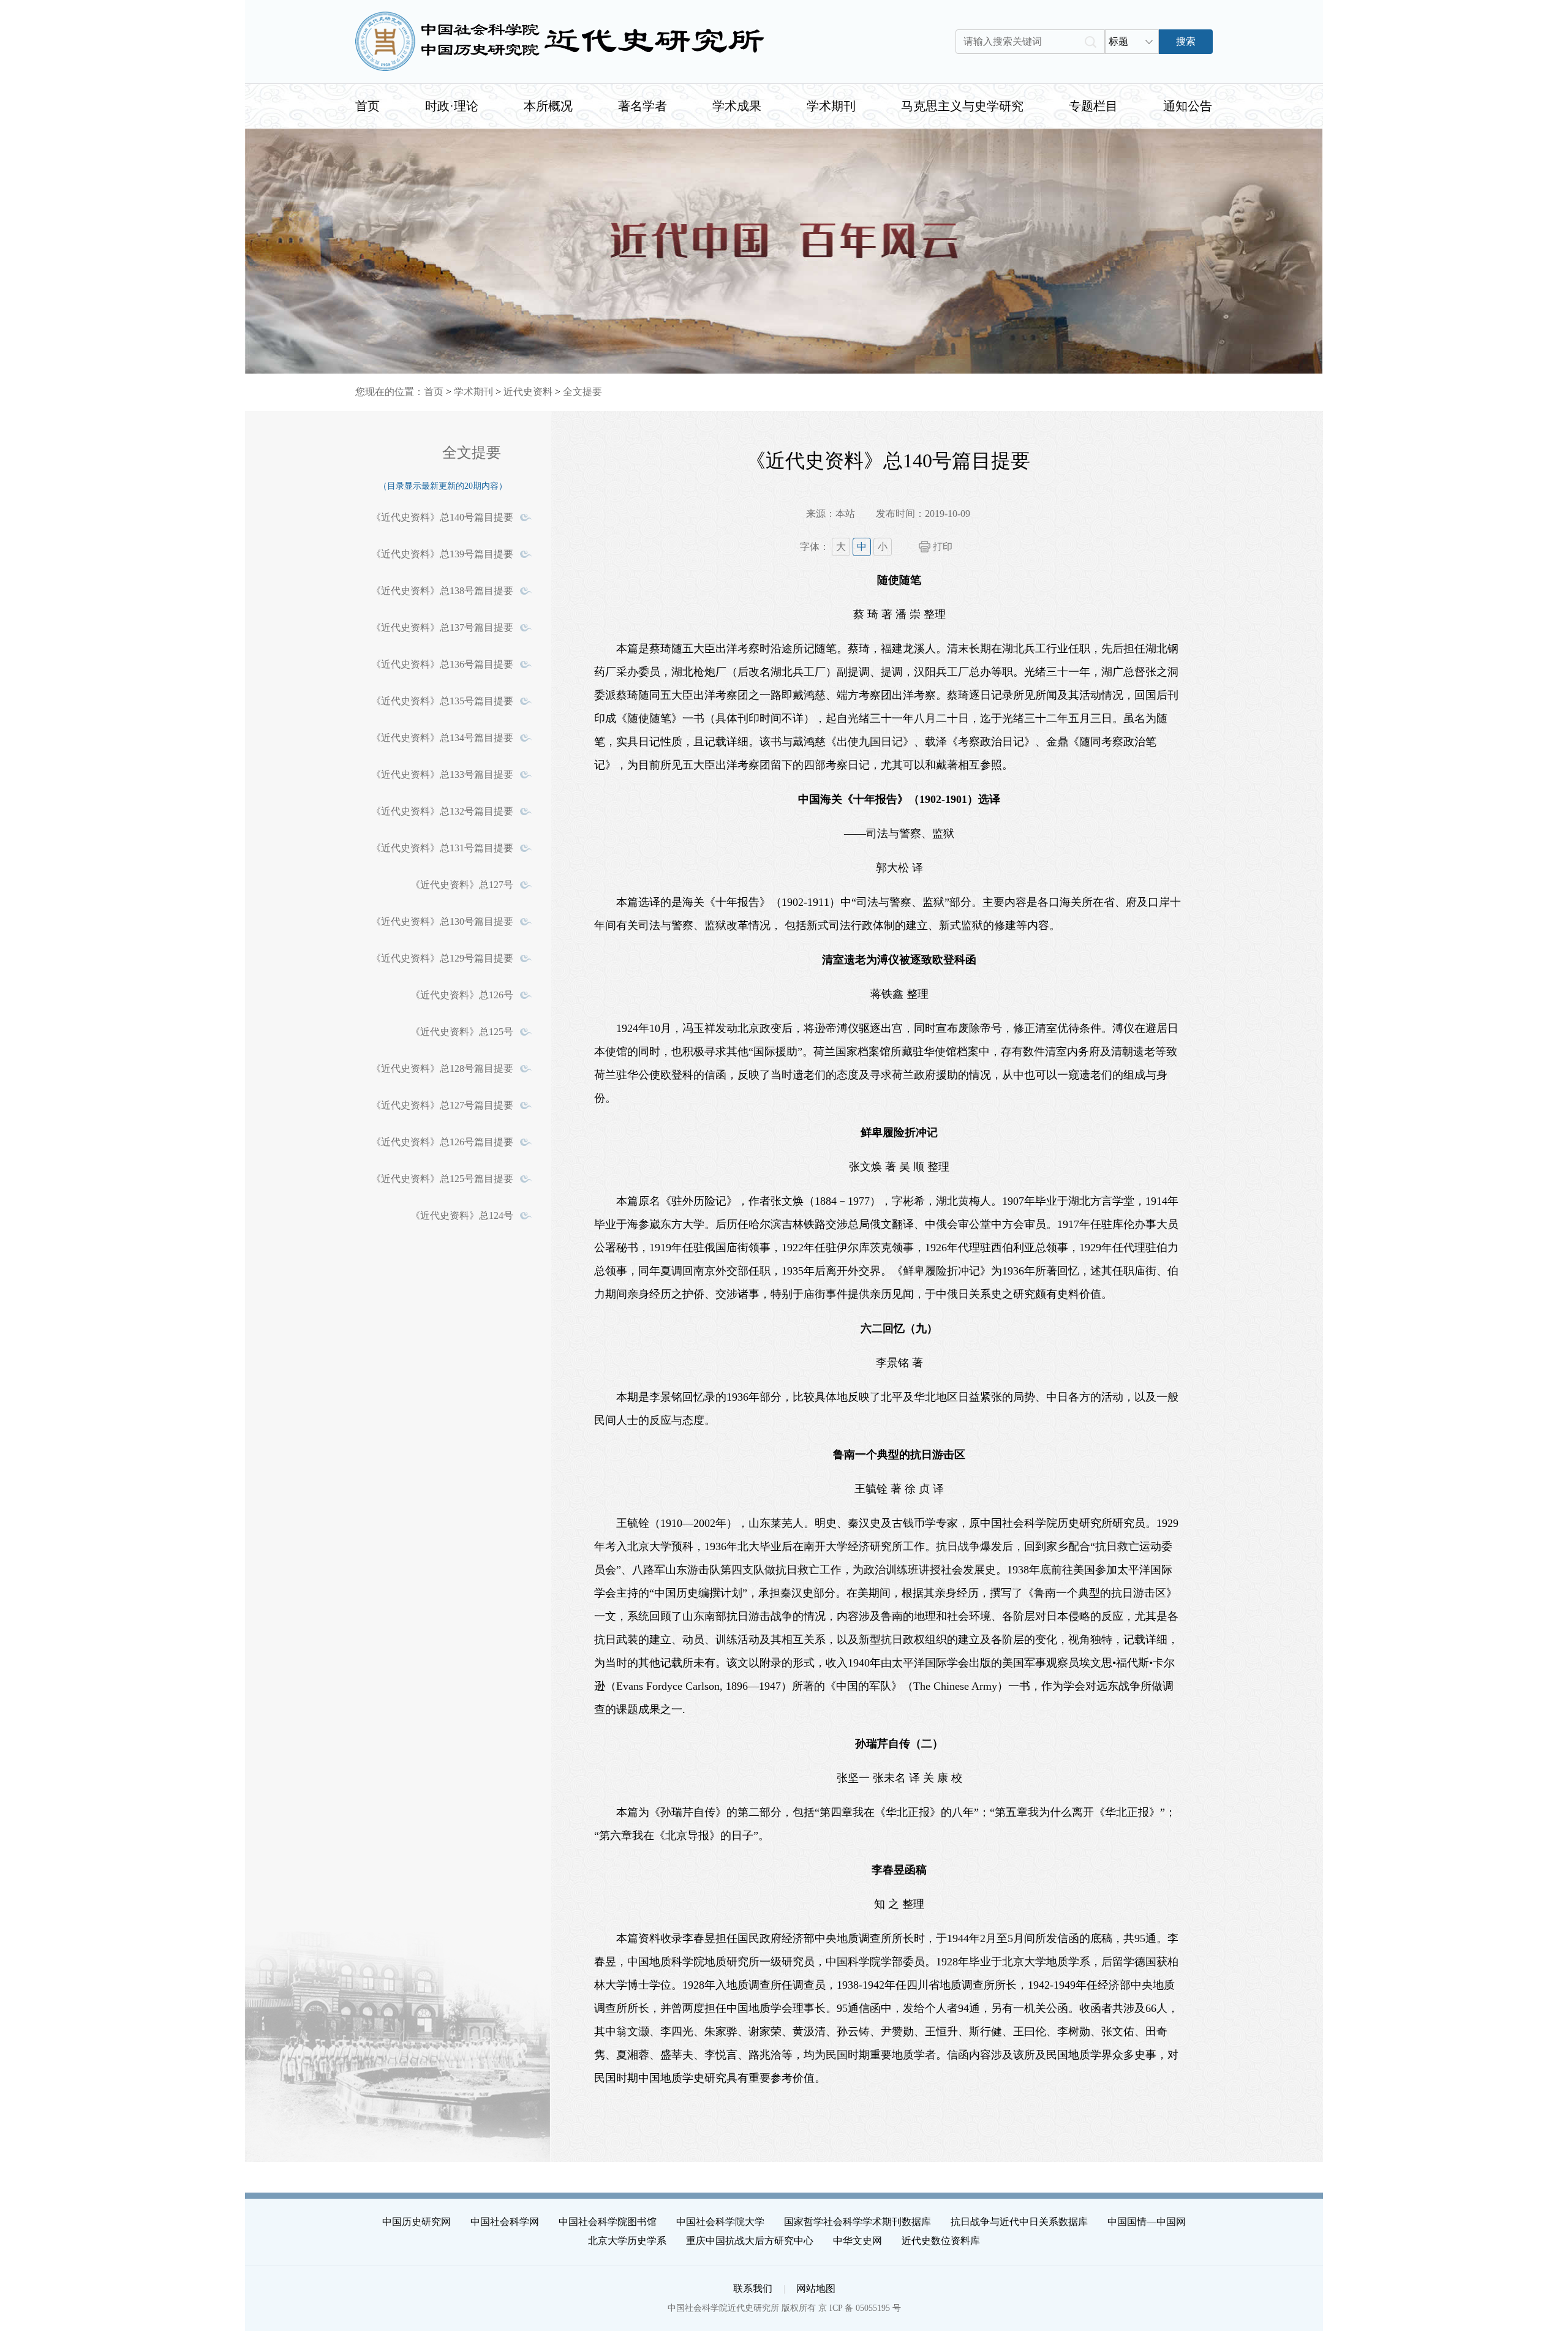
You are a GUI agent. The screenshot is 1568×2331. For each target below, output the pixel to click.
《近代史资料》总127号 (462, 885)
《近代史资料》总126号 (462, 995)
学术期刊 (831, 106)
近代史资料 (528, 392)
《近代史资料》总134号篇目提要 (442, 738)
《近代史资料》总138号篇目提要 (442, 591)
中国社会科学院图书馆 (608, 2222)
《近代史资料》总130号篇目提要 (442, 921)
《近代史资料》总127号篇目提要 (442, 1105)
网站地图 (816, 2288)
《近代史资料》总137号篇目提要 (442, 627)
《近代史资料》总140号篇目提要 (442, 517)
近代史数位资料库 (941, 2241)
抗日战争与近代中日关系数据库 (1019, 2222)
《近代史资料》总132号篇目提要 (442, 811)
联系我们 (753, 2288)
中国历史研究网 (417, 2222)
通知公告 (1188, 106)
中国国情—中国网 (1147, 2222)
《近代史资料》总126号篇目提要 (442, 1142)
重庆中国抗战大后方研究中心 (750, 2241)
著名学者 (643, 106)
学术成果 (737, 106)
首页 (367, 106)
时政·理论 (452, 106)
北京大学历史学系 (627, 2241)
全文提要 (582, 392)
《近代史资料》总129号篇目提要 (442, 958)
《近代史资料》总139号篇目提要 (442, 554)
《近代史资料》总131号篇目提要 (442, 848)
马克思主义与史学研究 (962, 106)
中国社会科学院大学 (720, 2222)
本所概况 (548, 106)
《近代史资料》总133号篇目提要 (442, 774)
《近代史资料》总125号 (462, 1032)
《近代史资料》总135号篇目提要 (442, 701)
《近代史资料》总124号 (462, 1215)
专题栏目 (1093, 106)
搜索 (1186, 41)
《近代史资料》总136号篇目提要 (442, 664)
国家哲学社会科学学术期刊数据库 (858, 2222)
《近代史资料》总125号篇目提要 (442, 1179)
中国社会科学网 (505, 2222)
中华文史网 (858, 2241)
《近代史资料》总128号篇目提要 (442, 1068)
